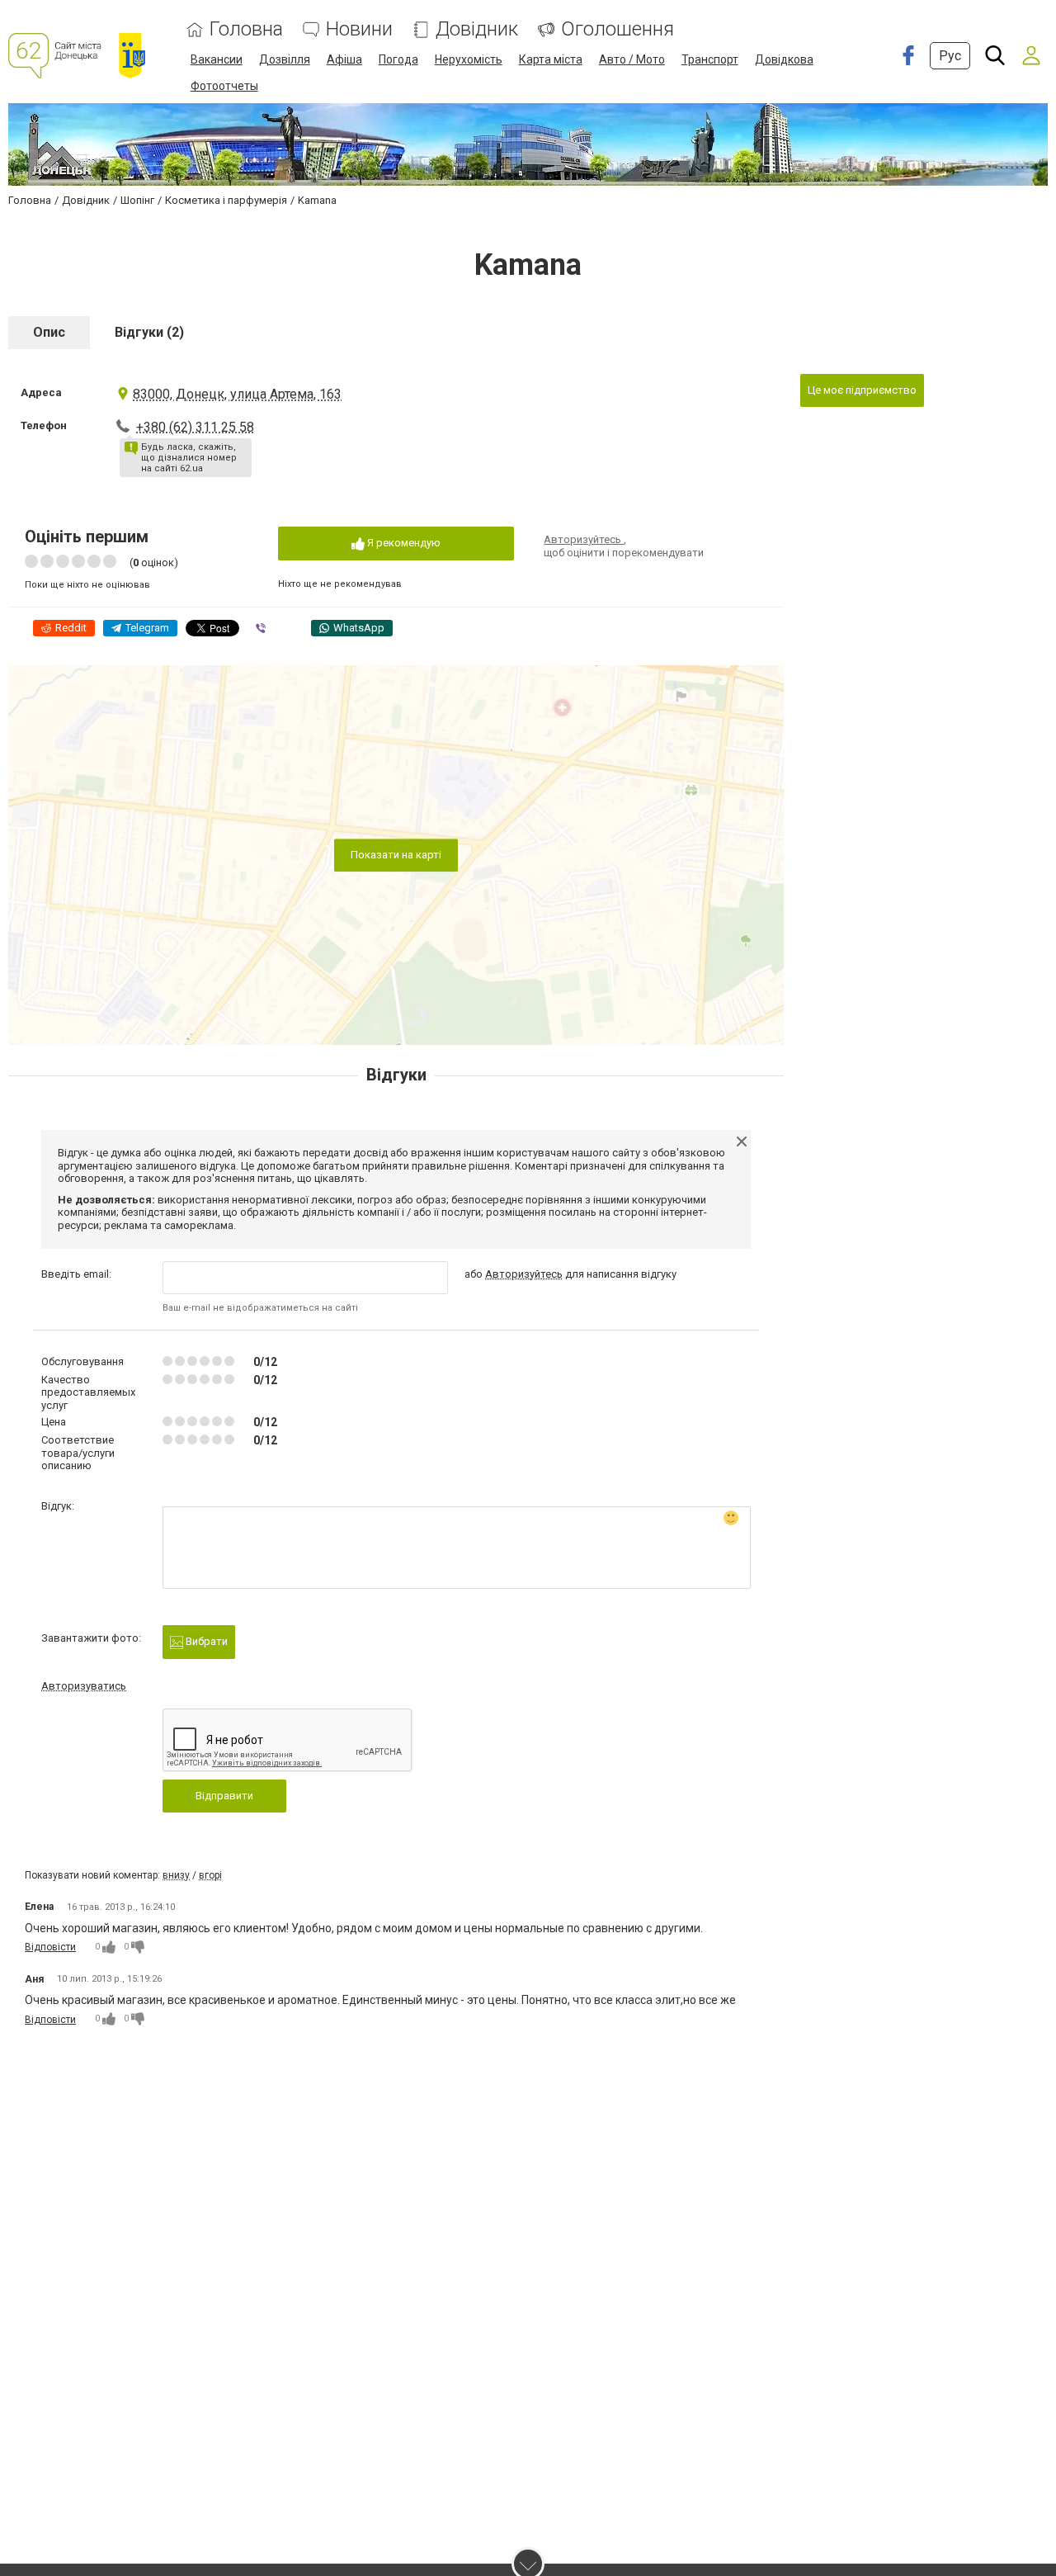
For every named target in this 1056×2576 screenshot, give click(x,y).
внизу (176, 1875)
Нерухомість (469, 59)
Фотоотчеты (224, 86)
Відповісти (50, 1947)
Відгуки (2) (149, 332)
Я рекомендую (403, 543)
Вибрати (205, 1641)
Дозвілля (285, 59)
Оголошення (618, 29)
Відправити (224, 1796)
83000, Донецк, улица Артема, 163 (237, 394)
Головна (246, 29)
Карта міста (551, 59)
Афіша (344, 59)
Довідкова (784, 59)
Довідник (477, 29)
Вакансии (217, 59)
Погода (398, 59)
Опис (49, 332)
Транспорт (710, 59)
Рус (950, 56)
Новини (359, 29)
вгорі (210, 1875)
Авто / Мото (632, 59)
